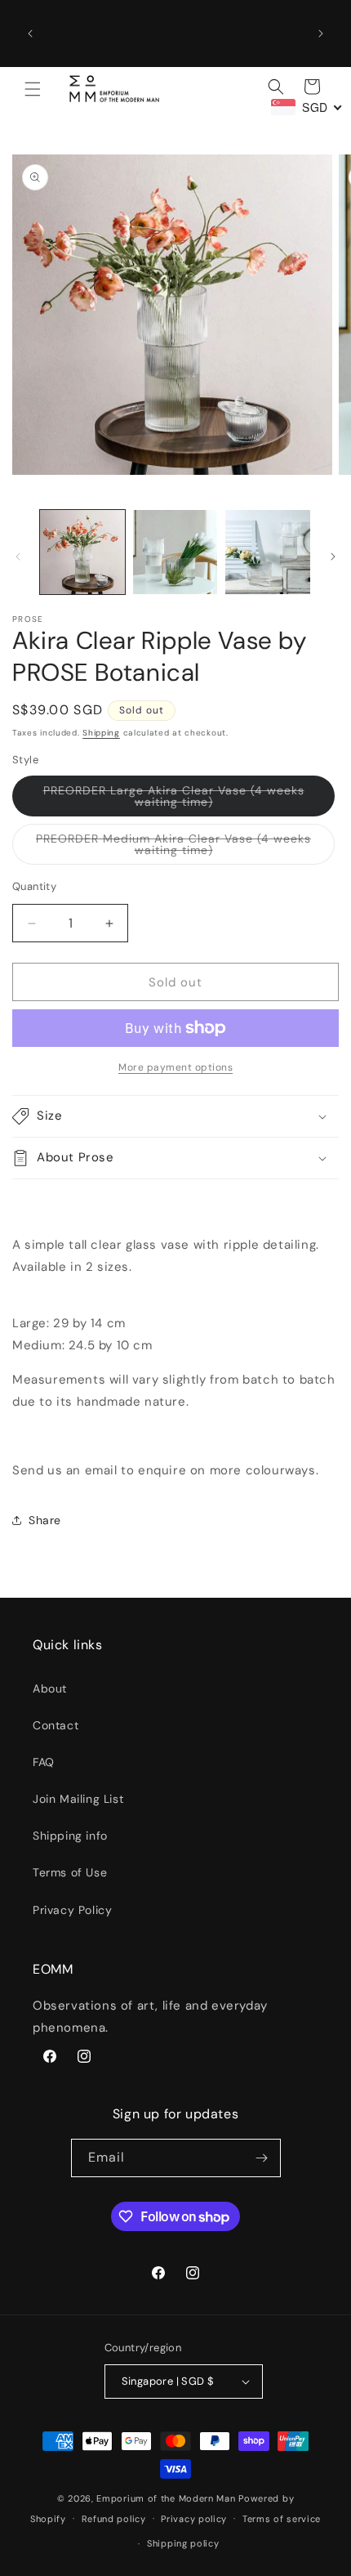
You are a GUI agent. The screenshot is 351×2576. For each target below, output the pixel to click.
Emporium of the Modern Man (166, 2498)
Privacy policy (194, 2519)
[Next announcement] (321, 34)
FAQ (44, 1762)
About (50, 1688)
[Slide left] (18, 557)
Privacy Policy (72, 1910)
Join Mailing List (78, 1799)
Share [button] (45, 1520)
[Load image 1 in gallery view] (82, 552)
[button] (33, 89)
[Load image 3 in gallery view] (268, 552)
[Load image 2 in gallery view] (175, 552)
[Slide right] (333, 557)
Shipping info (70, 1836)
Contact (56, 1725)
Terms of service (282, 2519)
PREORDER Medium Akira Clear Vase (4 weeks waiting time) (173, 848)
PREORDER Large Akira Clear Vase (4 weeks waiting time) (174, 800)
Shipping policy (183, 2543)
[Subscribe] (262, 2158)
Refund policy (114, 2519)
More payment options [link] (175, 1067)
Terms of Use (70, 1872)
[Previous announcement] (30, 34)
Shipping (101, 733)
